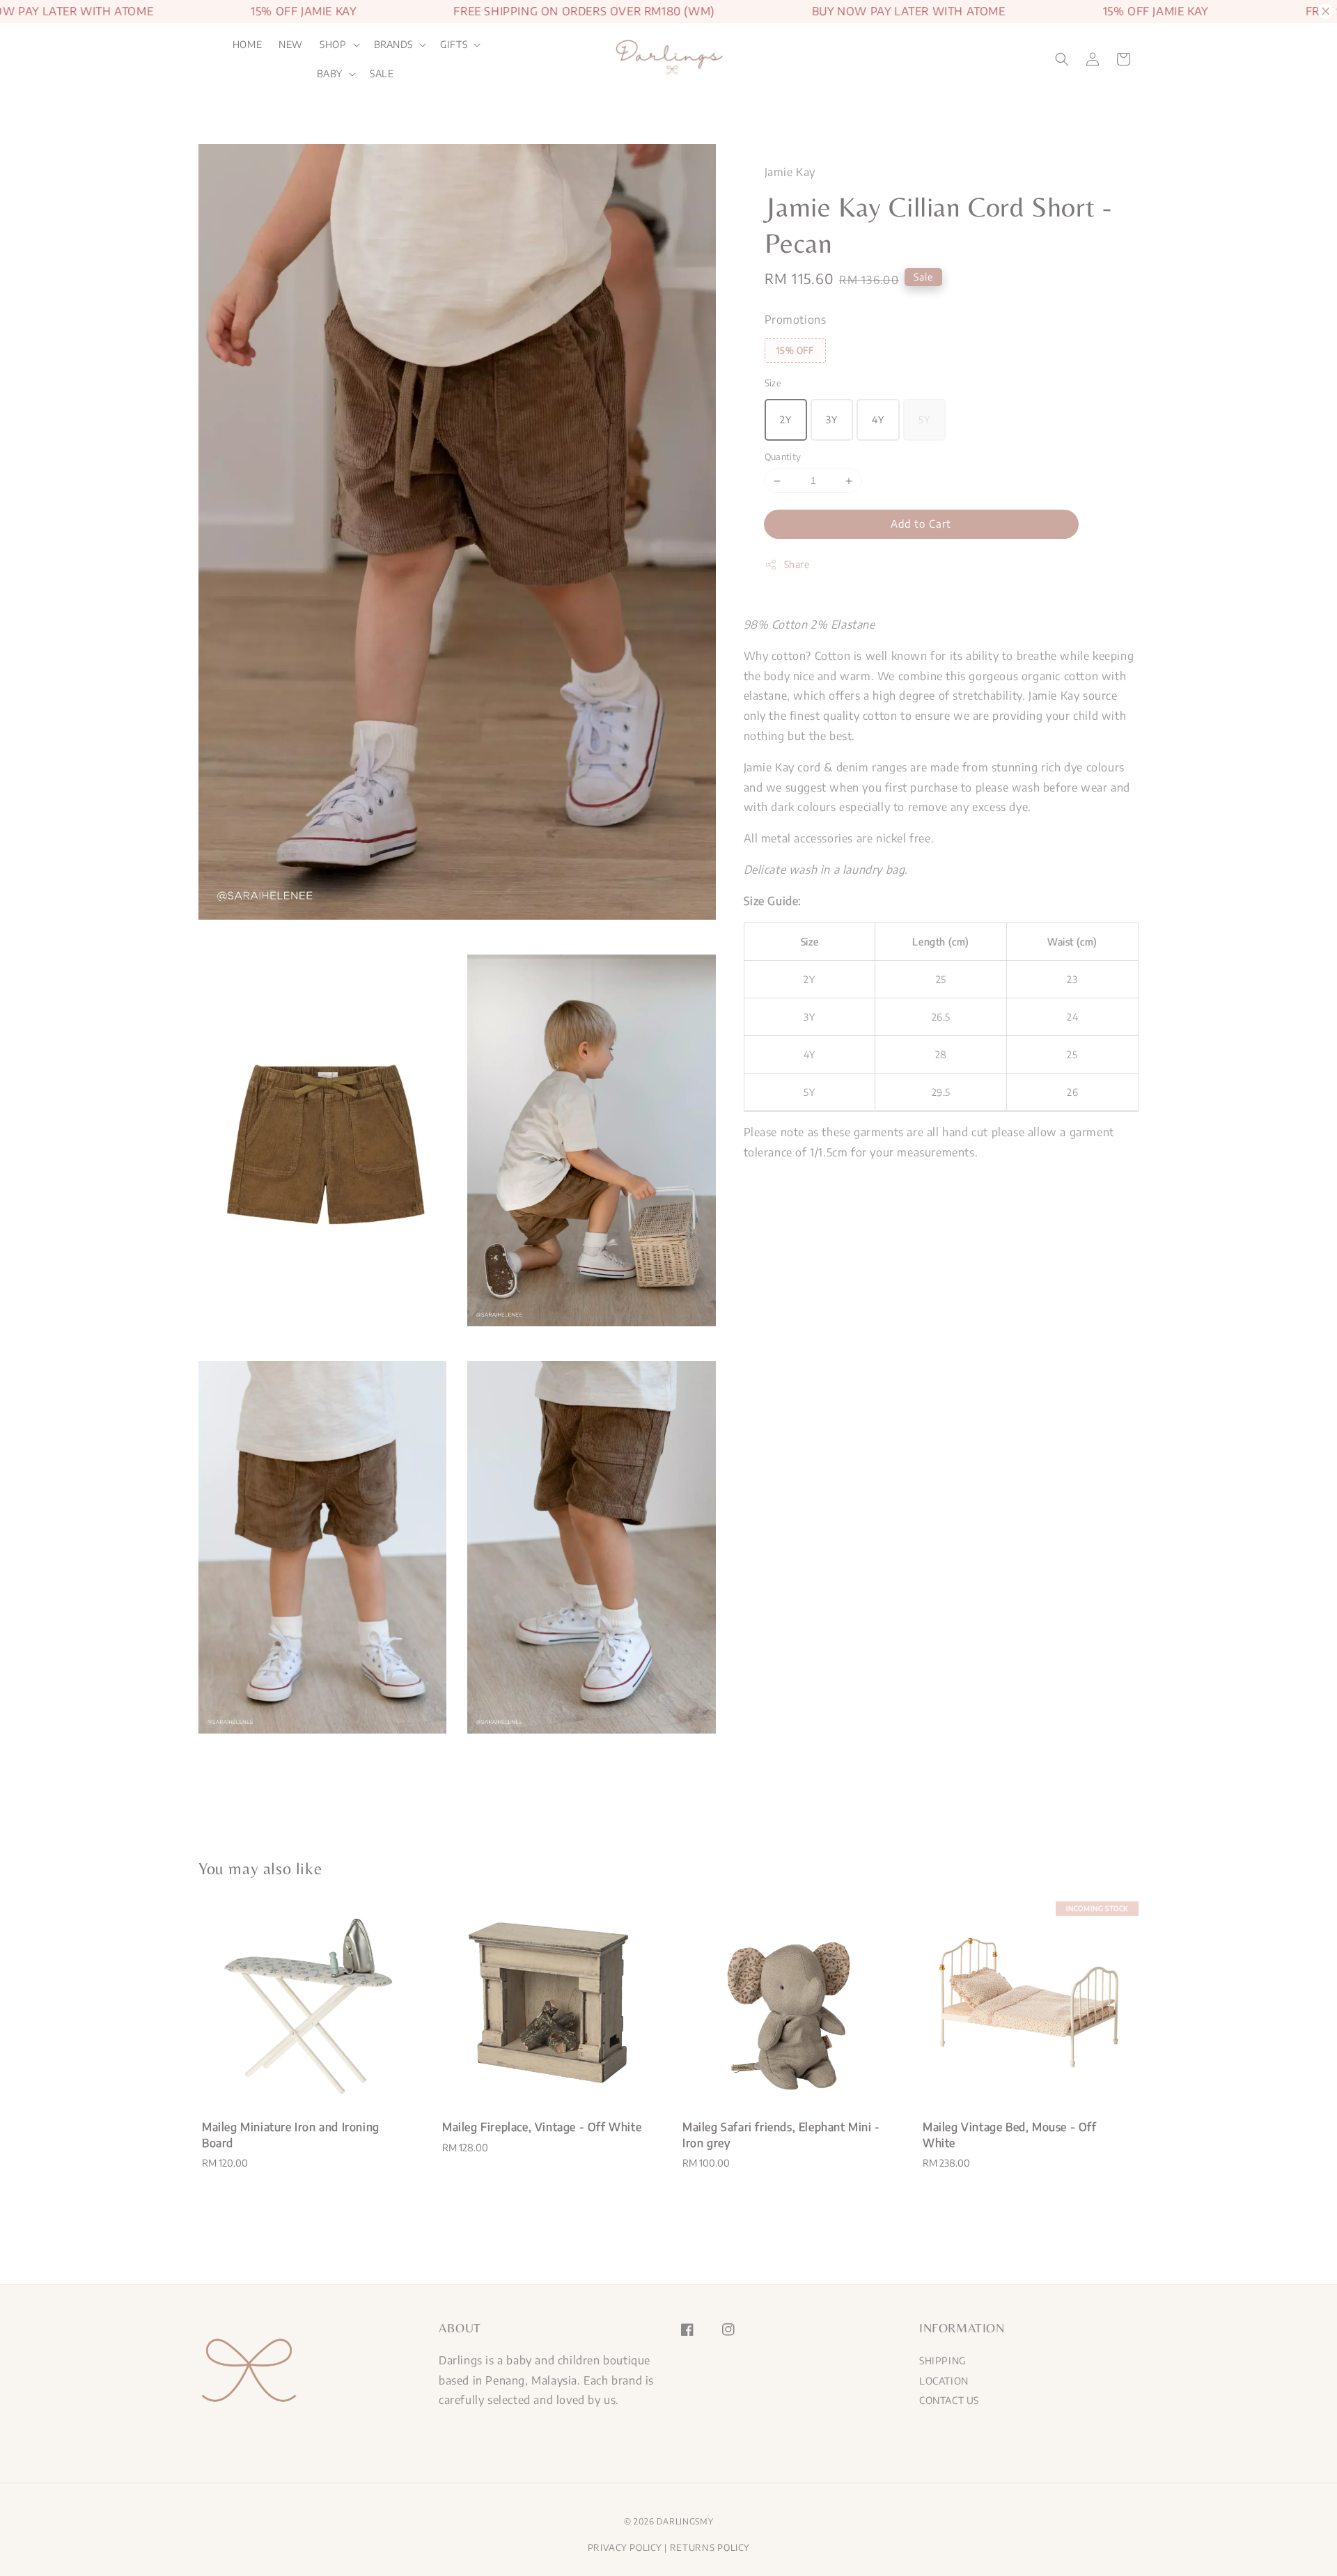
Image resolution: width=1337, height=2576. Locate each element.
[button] (1062, 59)
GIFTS (454, 44)
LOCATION (944, 2381)
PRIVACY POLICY (625, 2547)
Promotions (796, 320)
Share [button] (797, 564)
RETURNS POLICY (710, 2547)
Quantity (783, 457)
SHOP (333, 44)
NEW (291, 44)
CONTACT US (949, 2400)
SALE (382, 73)
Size (773, 383)
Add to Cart (921, 524)
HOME (247, 44)
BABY (330, 73)
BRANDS (394, 44)
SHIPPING (943, 2361)
